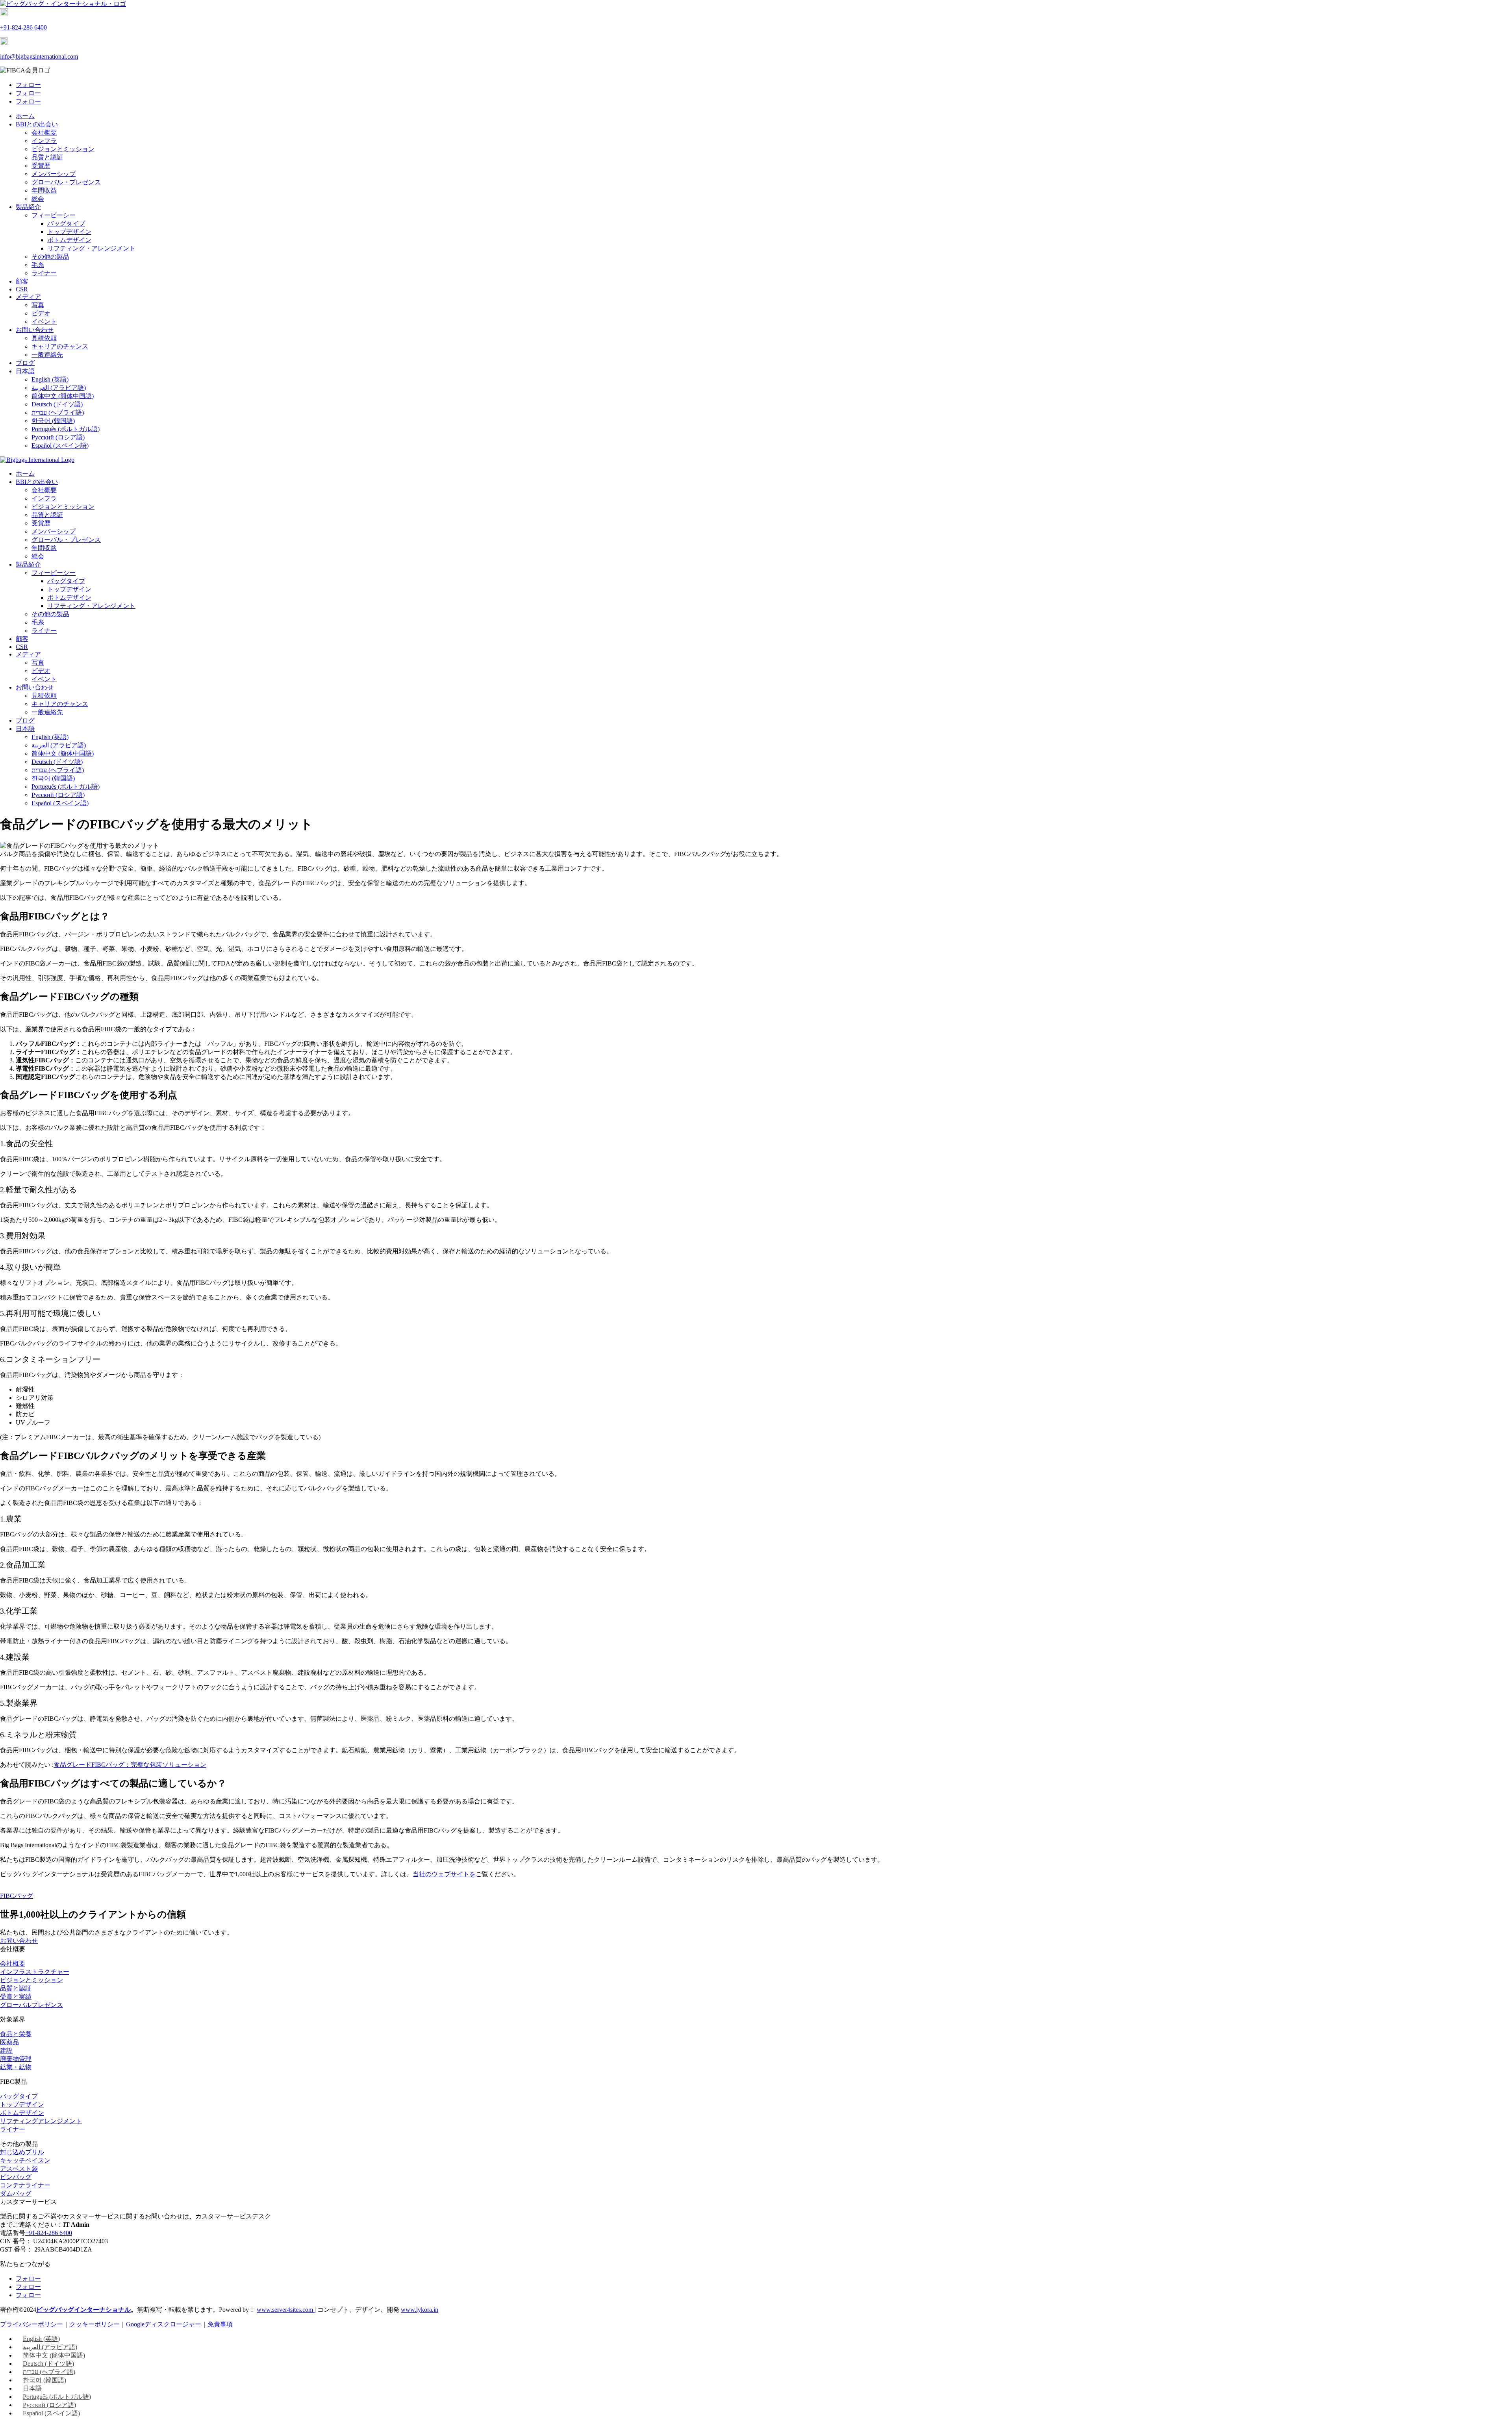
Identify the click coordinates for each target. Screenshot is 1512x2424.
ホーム (25, 116)
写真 (38, 305)
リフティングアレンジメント (41, 2121)
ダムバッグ (16, 2193)
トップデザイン (69, 232)
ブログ (25, 363)
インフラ (44, 141)
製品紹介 (28, 207)
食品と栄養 (16, 2034)
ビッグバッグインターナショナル (83, 2310)
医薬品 (9, 2042)
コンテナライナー (25, 2185)
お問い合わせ (35, 330)
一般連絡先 (47, 355)
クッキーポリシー (94, 2324)
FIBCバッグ (17, 1896)
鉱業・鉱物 (16, 2067)
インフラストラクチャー (35, 1972)
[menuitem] (25, 371)
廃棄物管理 (16, 2059)
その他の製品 (50, 257)
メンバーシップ (54, 174)
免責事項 (220, 2324)
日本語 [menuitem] (32, 2388)
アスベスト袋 (19, 2169)
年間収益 (44, 190)
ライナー (44, 273)
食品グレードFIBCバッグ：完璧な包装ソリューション (130, 1765)
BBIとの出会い (37, 124)
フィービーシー (54, 215)
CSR (22, 289)
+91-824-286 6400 (23, 27)
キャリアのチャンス (60, 346)
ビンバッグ (16, 2177)
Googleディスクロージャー (164, 2324)
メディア (28, 297)
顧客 (22, 281)
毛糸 (38, 265)
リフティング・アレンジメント (91, 248)
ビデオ (41, 313)
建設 (6, 2051)
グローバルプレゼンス (31, 2005)
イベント (44, 322)
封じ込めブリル (22, 2152)
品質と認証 (47, 157)
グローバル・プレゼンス (66, 182)
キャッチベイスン (25, 2160)
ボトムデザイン (69, 240)
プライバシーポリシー (31, 2324)
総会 (38, 199)
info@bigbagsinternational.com (39, 57)
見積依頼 (44, 338)
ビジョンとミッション (63, 149)
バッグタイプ (66, 223)
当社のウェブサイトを (444, 1874)
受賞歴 (41, 166)
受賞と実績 (16, 1997)
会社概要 (44, 133)
